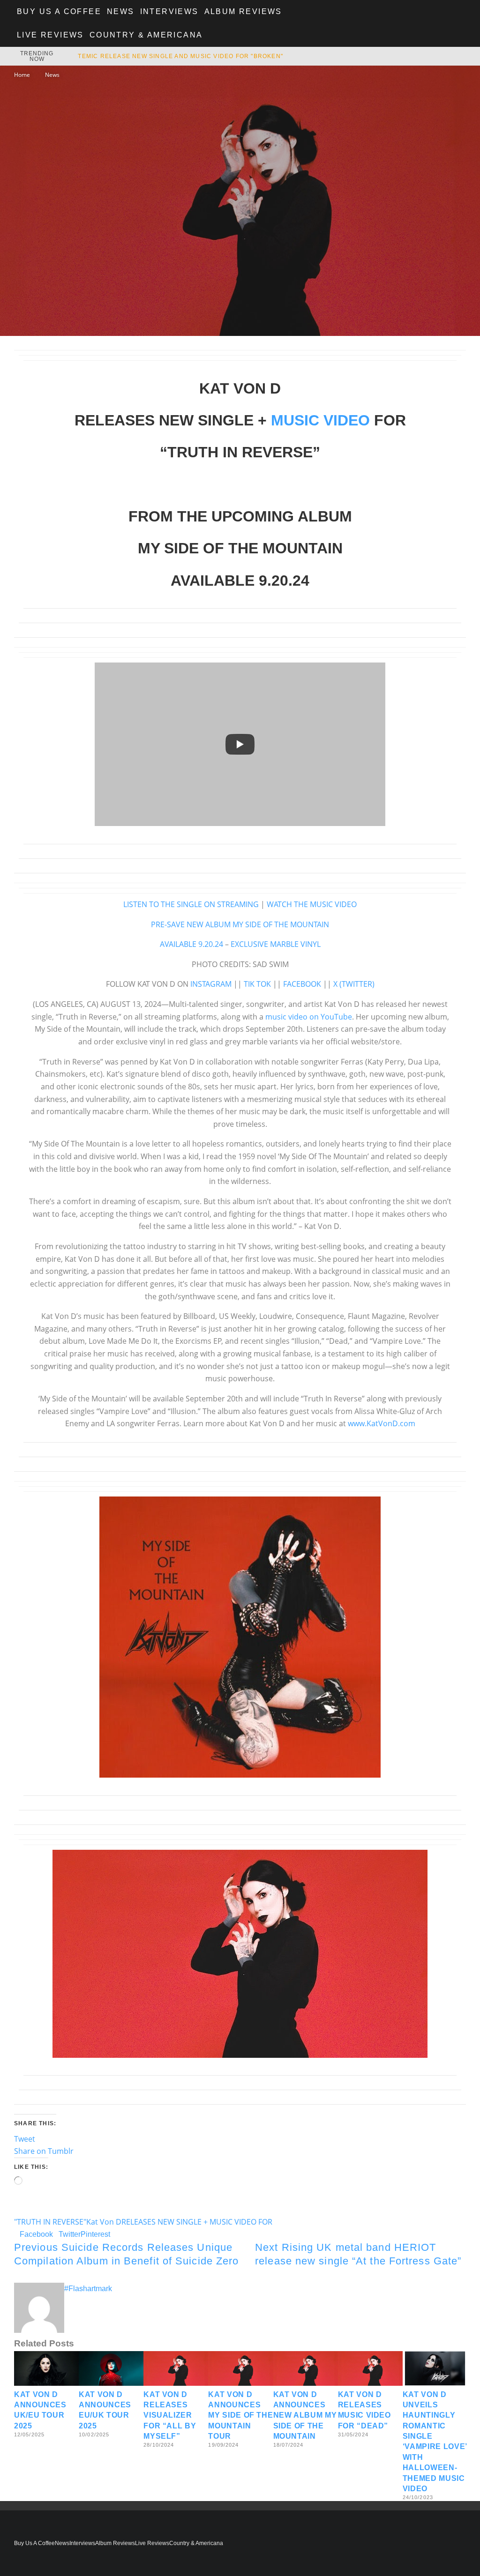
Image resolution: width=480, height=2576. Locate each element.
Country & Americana (146, 35)
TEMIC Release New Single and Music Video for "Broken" (180, 56)
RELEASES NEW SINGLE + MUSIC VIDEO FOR (197, 2222)
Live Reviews (50, 35)
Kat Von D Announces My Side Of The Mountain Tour (240, 2416)
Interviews (169, 11)
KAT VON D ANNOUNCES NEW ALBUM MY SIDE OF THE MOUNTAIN (305, 2416)
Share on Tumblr (44, 2151)
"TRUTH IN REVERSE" (50, 2222)
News (121, 11)
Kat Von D (104, 2222)
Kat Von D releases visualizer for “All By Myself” (170, 2416)
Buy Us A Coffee (59, 11)
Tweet (25, 2139)
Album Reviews (243, 11)
